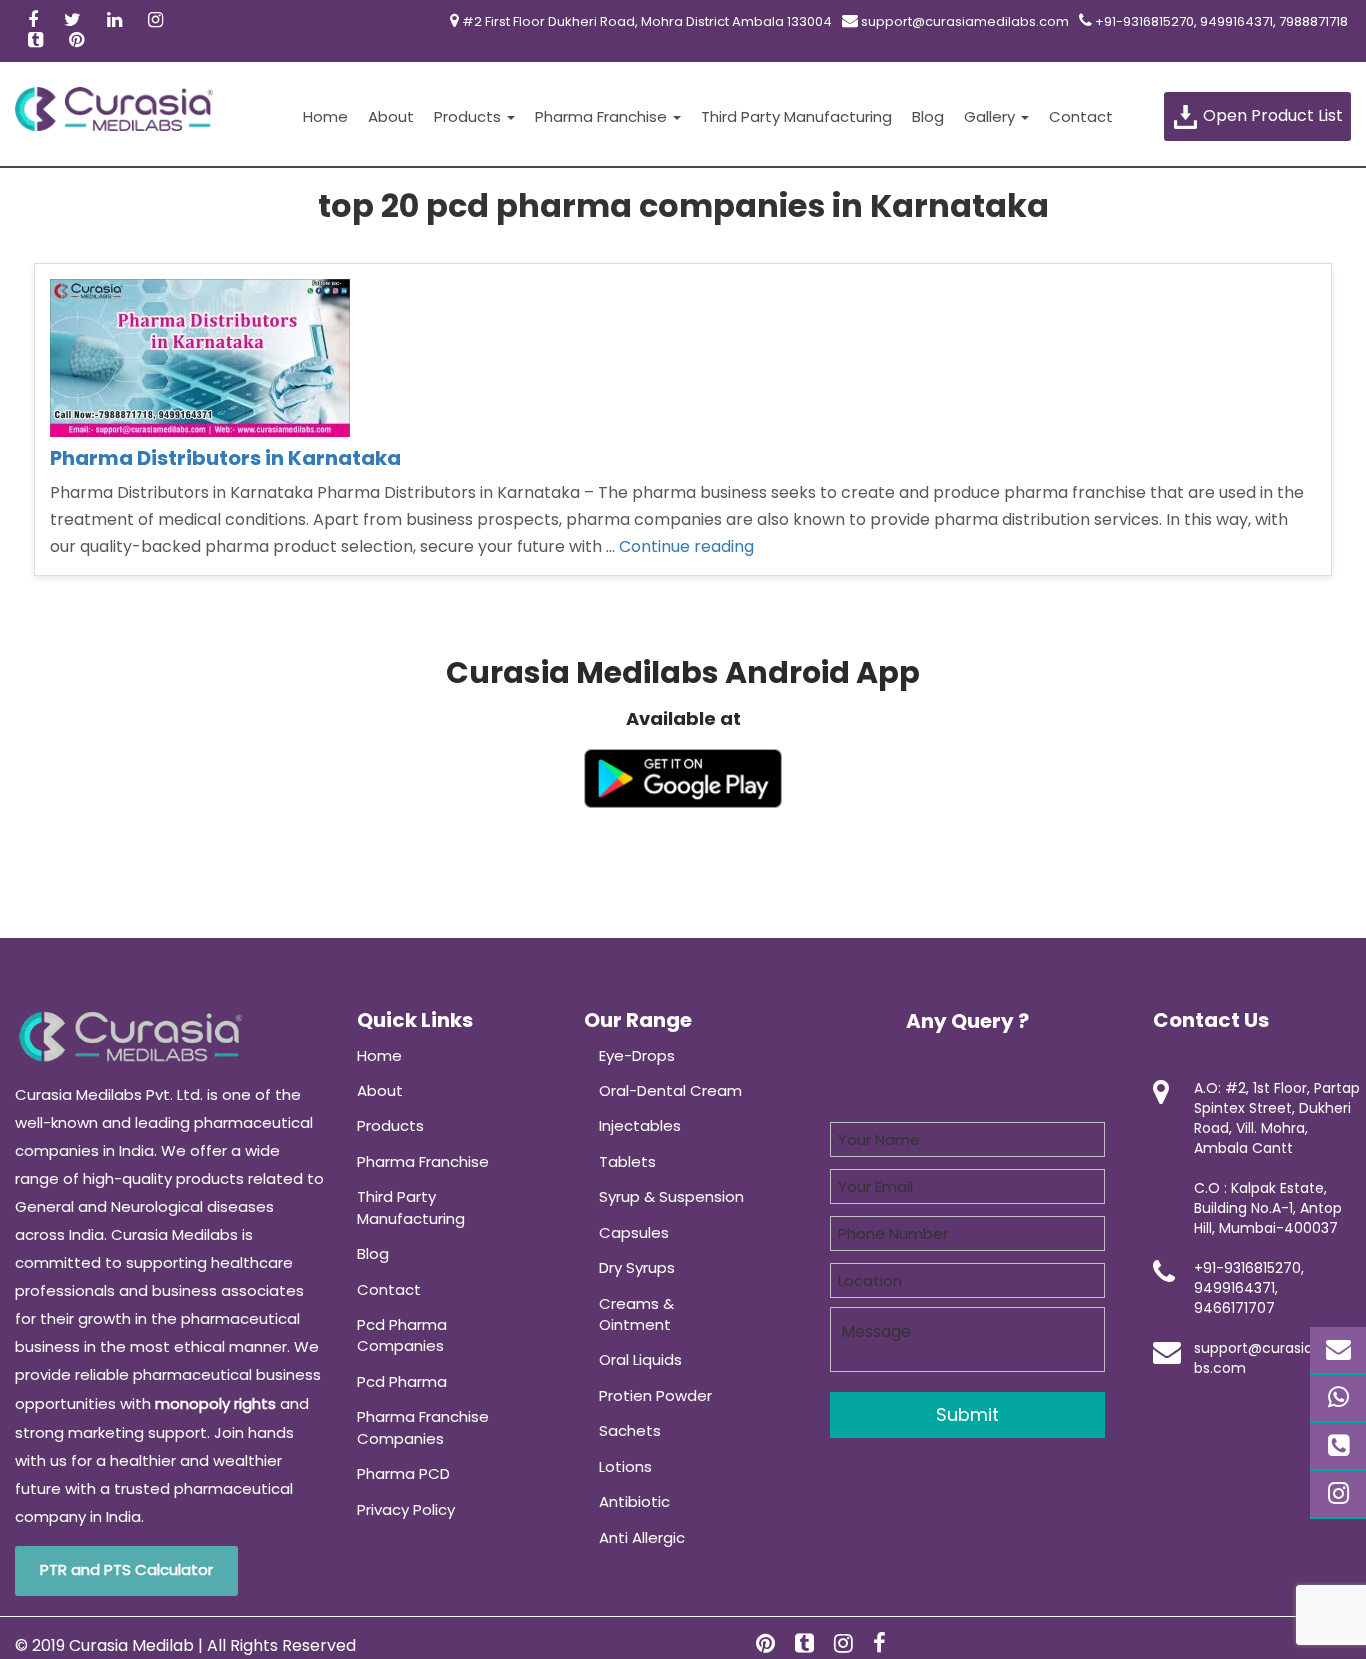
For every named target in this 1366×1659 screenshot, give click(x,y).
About (391, 116)
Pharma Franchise (603, 116)
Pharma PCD (403, 1473)
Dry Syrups (637, 1267)
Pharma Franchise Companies (423, 1427)
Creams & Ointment (636, 1314)
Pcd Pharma (402, 1381)
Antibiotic (634, 1501)
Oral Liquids (640, 1359)
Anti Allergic (642, 1537)
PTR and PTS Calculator (126, 1569)
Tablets (627, 1161)
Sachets (630, 1430)
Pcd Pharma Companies (402, 1335)
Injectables (640, 1125)
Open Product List (1271, 115)
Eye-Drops (637, 1055)
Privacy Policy (406, 1509)
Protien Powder (655, 1395)
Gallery (991, 116)
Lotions (625, 1466)
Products (469, 116)
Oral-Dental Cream (670, 1090)
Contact (1081, 116)
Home (325, 116)
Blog (928, 116)
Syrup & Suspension (671, 1196)
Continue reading (686, 546)
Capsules (634, 1232)
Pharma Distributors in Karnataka (225, 458)
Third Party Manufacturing (796, 116)
